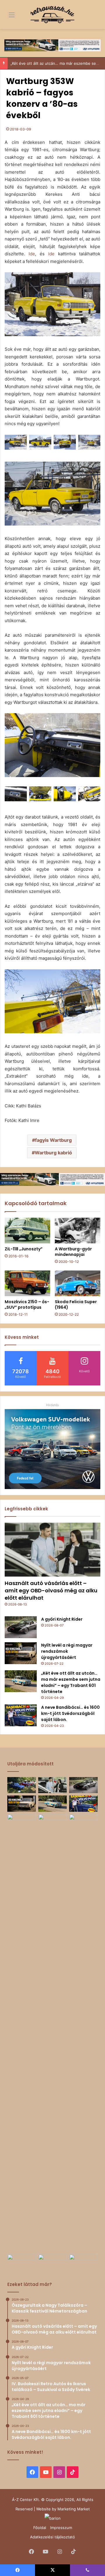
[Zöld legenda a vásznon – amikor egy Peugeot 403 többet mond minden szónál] (52, 2262)
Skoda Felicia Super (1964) (76, 1304)
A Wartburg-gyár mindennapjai (73, 1252)
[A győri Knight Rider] (21, 1627)
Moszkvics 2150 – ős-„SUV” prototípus (27, 1304)
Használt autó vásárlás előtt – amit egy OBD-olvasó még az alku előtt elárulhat (51, 1590)
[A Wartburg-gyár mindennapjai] (78, 1231)
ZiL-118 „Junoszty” (24, 1249)
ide (51, 254)
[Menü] (7, 17)
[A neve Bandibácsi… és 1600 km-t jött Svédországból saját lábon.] (21, 1715)
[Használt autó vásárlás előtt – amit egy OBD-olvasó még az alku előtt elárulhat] (52, 1550)
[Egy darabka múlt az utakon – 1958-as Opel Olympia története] (22, 2262)
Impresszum (61, 2528)
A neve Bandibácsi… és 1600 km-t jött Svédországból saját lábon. (70, 1713)
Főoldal (40, 2528)
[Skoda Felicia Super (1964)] (78, 1283)
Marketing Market (74, 2509)
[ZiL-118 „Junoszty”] (27, 1231)
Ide (32, 254)
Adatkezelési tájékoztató (52, 2537)
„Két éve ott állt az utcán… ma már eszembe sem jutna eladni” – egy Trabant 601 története (71, 1682)
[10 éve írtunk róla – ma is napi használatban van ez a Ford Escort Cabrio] (83, 2033)
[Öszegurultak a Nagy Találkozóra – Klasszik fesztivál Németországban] (22, 1785)
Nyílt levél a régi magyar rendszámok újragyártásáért (67, 1651)
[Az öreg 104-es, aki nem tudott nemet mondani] (22, 2033)
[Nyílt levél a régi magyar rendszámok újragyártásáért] (21, 1653)
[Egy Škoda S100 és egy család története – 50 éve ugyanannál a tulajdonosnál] (83, 2262)
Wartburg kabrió (53, 1153)
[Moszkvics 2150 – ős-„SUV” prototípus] (27, 1283)
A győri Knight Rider (62, 1619)
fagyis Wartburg (53, 1140)
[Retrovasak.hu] (52, 15)
